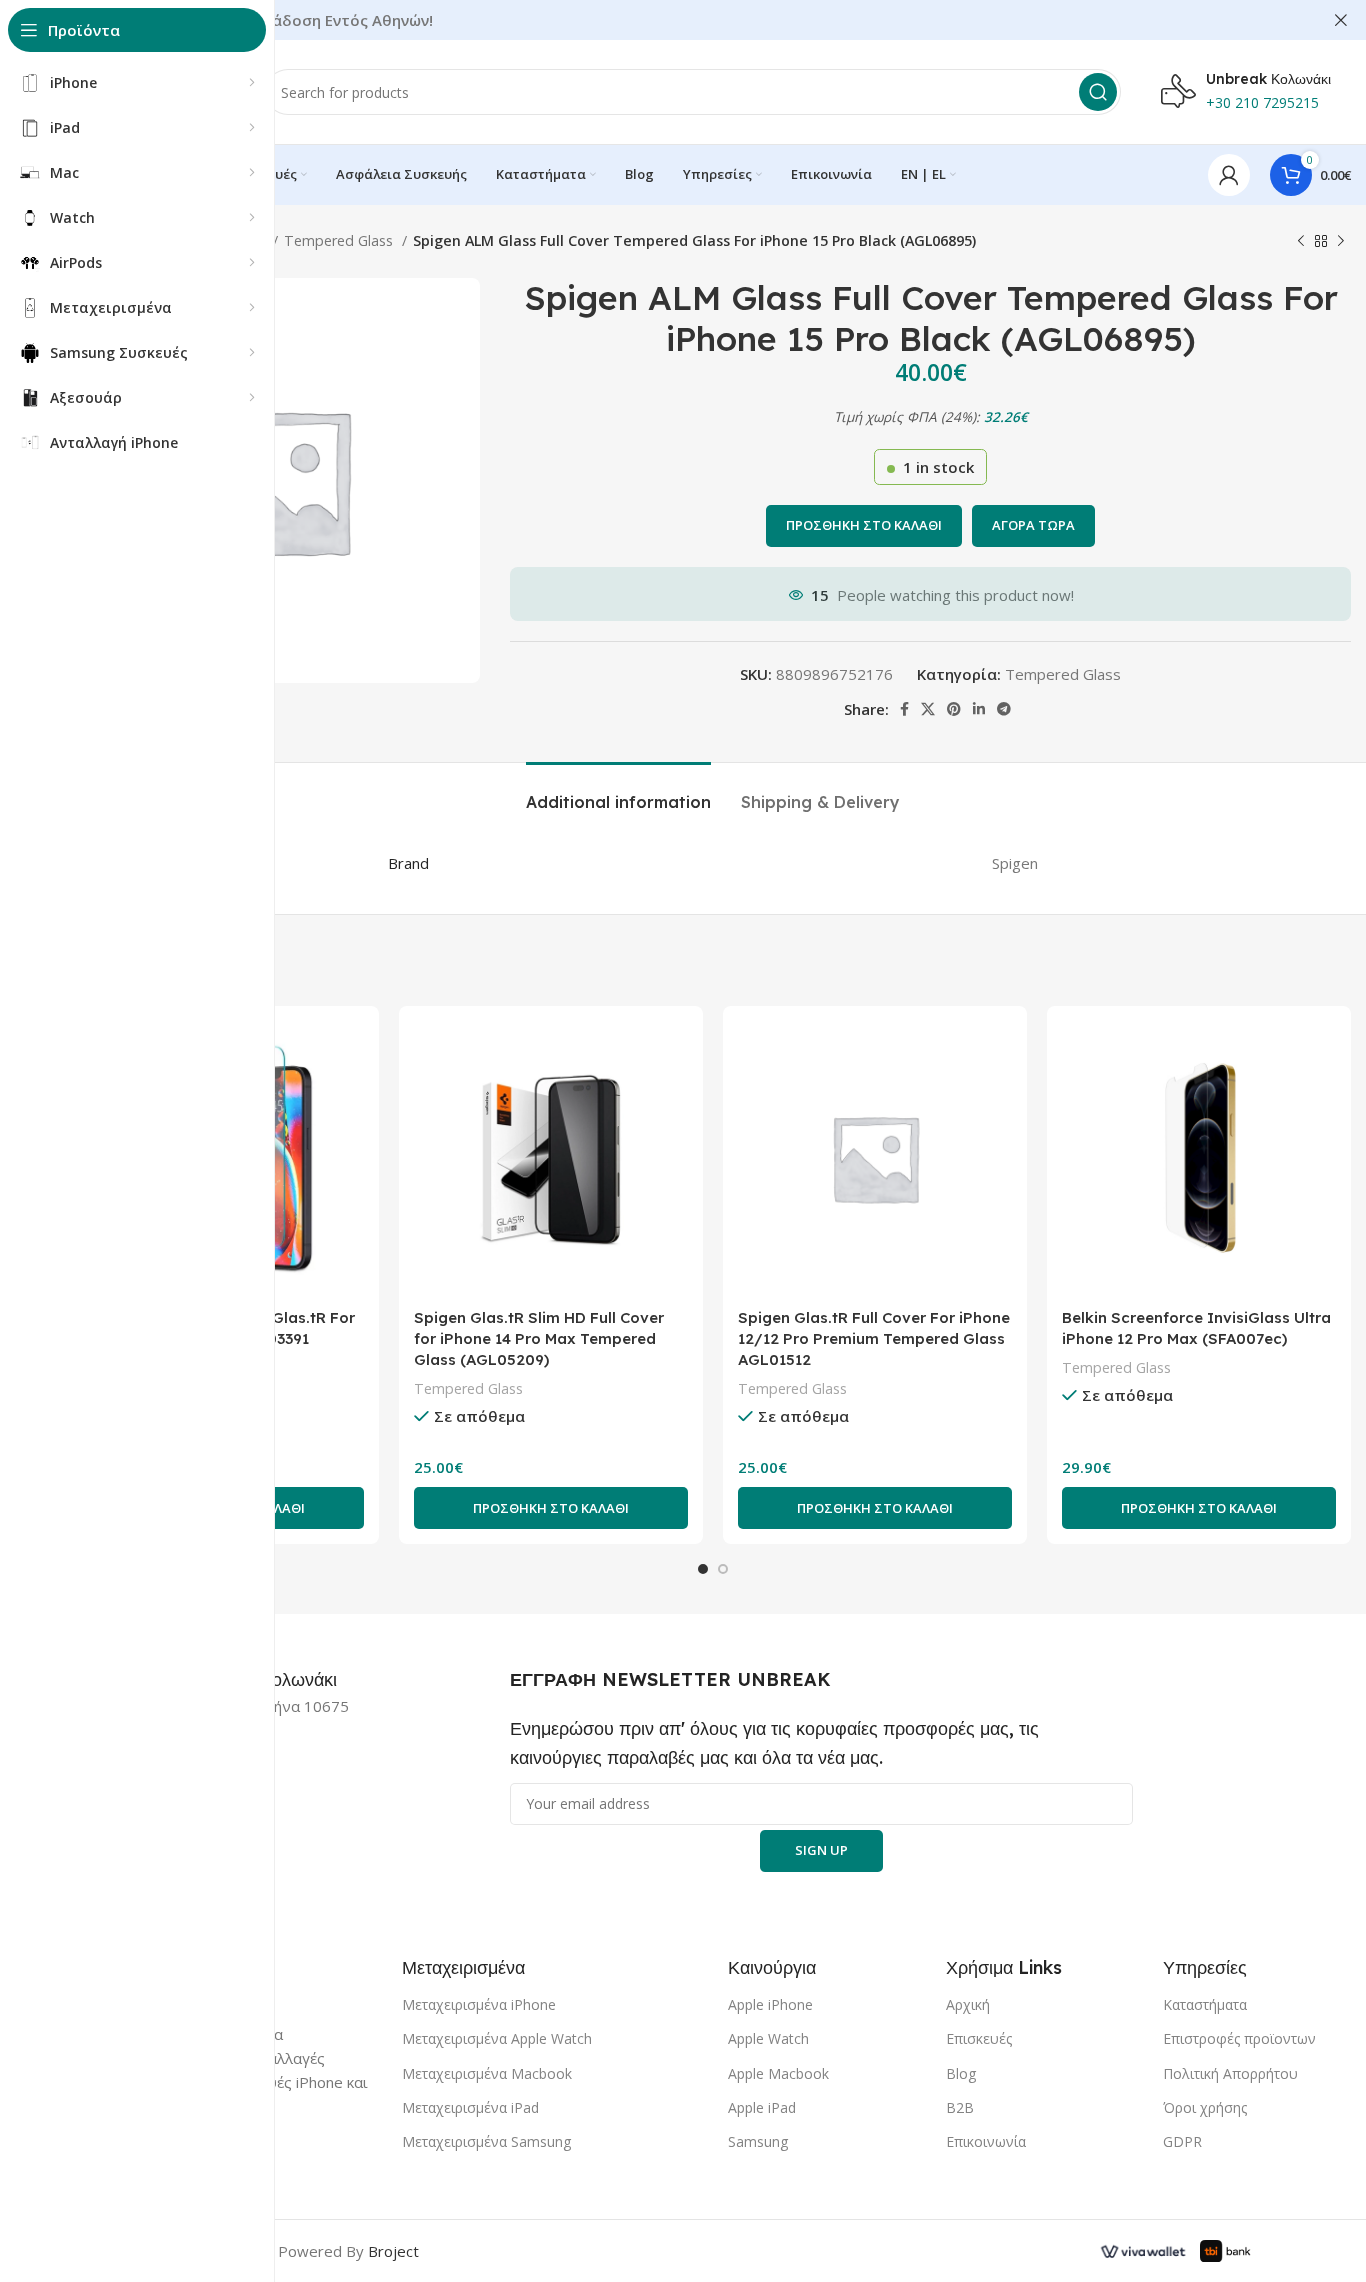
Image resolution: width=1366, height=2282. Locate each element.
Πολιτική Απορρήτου (1230, 2073)
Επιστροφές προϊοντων (1239, 2038)
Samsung (758, 2141)
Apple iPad (762, 2107)
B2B (960, 2107)
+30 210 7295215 (1262, 102)
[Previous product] (1301, 241)
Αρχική (968, 2004)
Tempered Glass (340, 240)
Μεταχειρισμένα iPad (470, 2107)
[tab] (618, 792)
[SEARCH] (1098, 92)
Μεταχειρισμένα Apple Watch (497, 2038)
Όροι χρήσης (1205, 2107)
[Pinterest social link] (954, 709)
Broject (393, 2251)
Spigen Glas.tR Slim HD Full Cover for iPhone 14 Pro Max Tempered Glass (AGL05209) (539, 1338)
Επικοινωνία (986, 2141)
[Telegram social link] (1004, 709)
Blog (961, 2073)
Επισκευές (979, 2038)
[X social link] (928, 709)
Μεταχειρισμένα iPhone (479, 2004)
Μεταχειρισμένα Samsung (486, 2141)
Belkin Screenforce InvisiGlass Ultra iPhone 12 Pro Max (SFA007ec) (1196, 1328)
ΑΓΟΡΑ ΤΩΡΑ (1033, 525)
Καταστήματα (1205, 2004)
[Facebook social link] (904, 709)
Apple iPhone (770, 2004)
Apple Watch (768, 2038)
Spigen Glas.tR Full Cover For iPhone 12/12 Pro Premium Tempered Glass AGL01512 (874, 1338)
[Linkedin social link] (979, 709)
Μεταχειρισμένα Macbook (487, 2073)
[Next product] (1341, 241)
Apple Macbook (778, 2073)
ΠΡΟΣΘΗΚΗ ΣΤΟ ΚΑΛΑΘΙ (864, 525)
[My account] (1229, 175)
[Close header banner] (1341, 20)
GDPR (1182, 2141)
